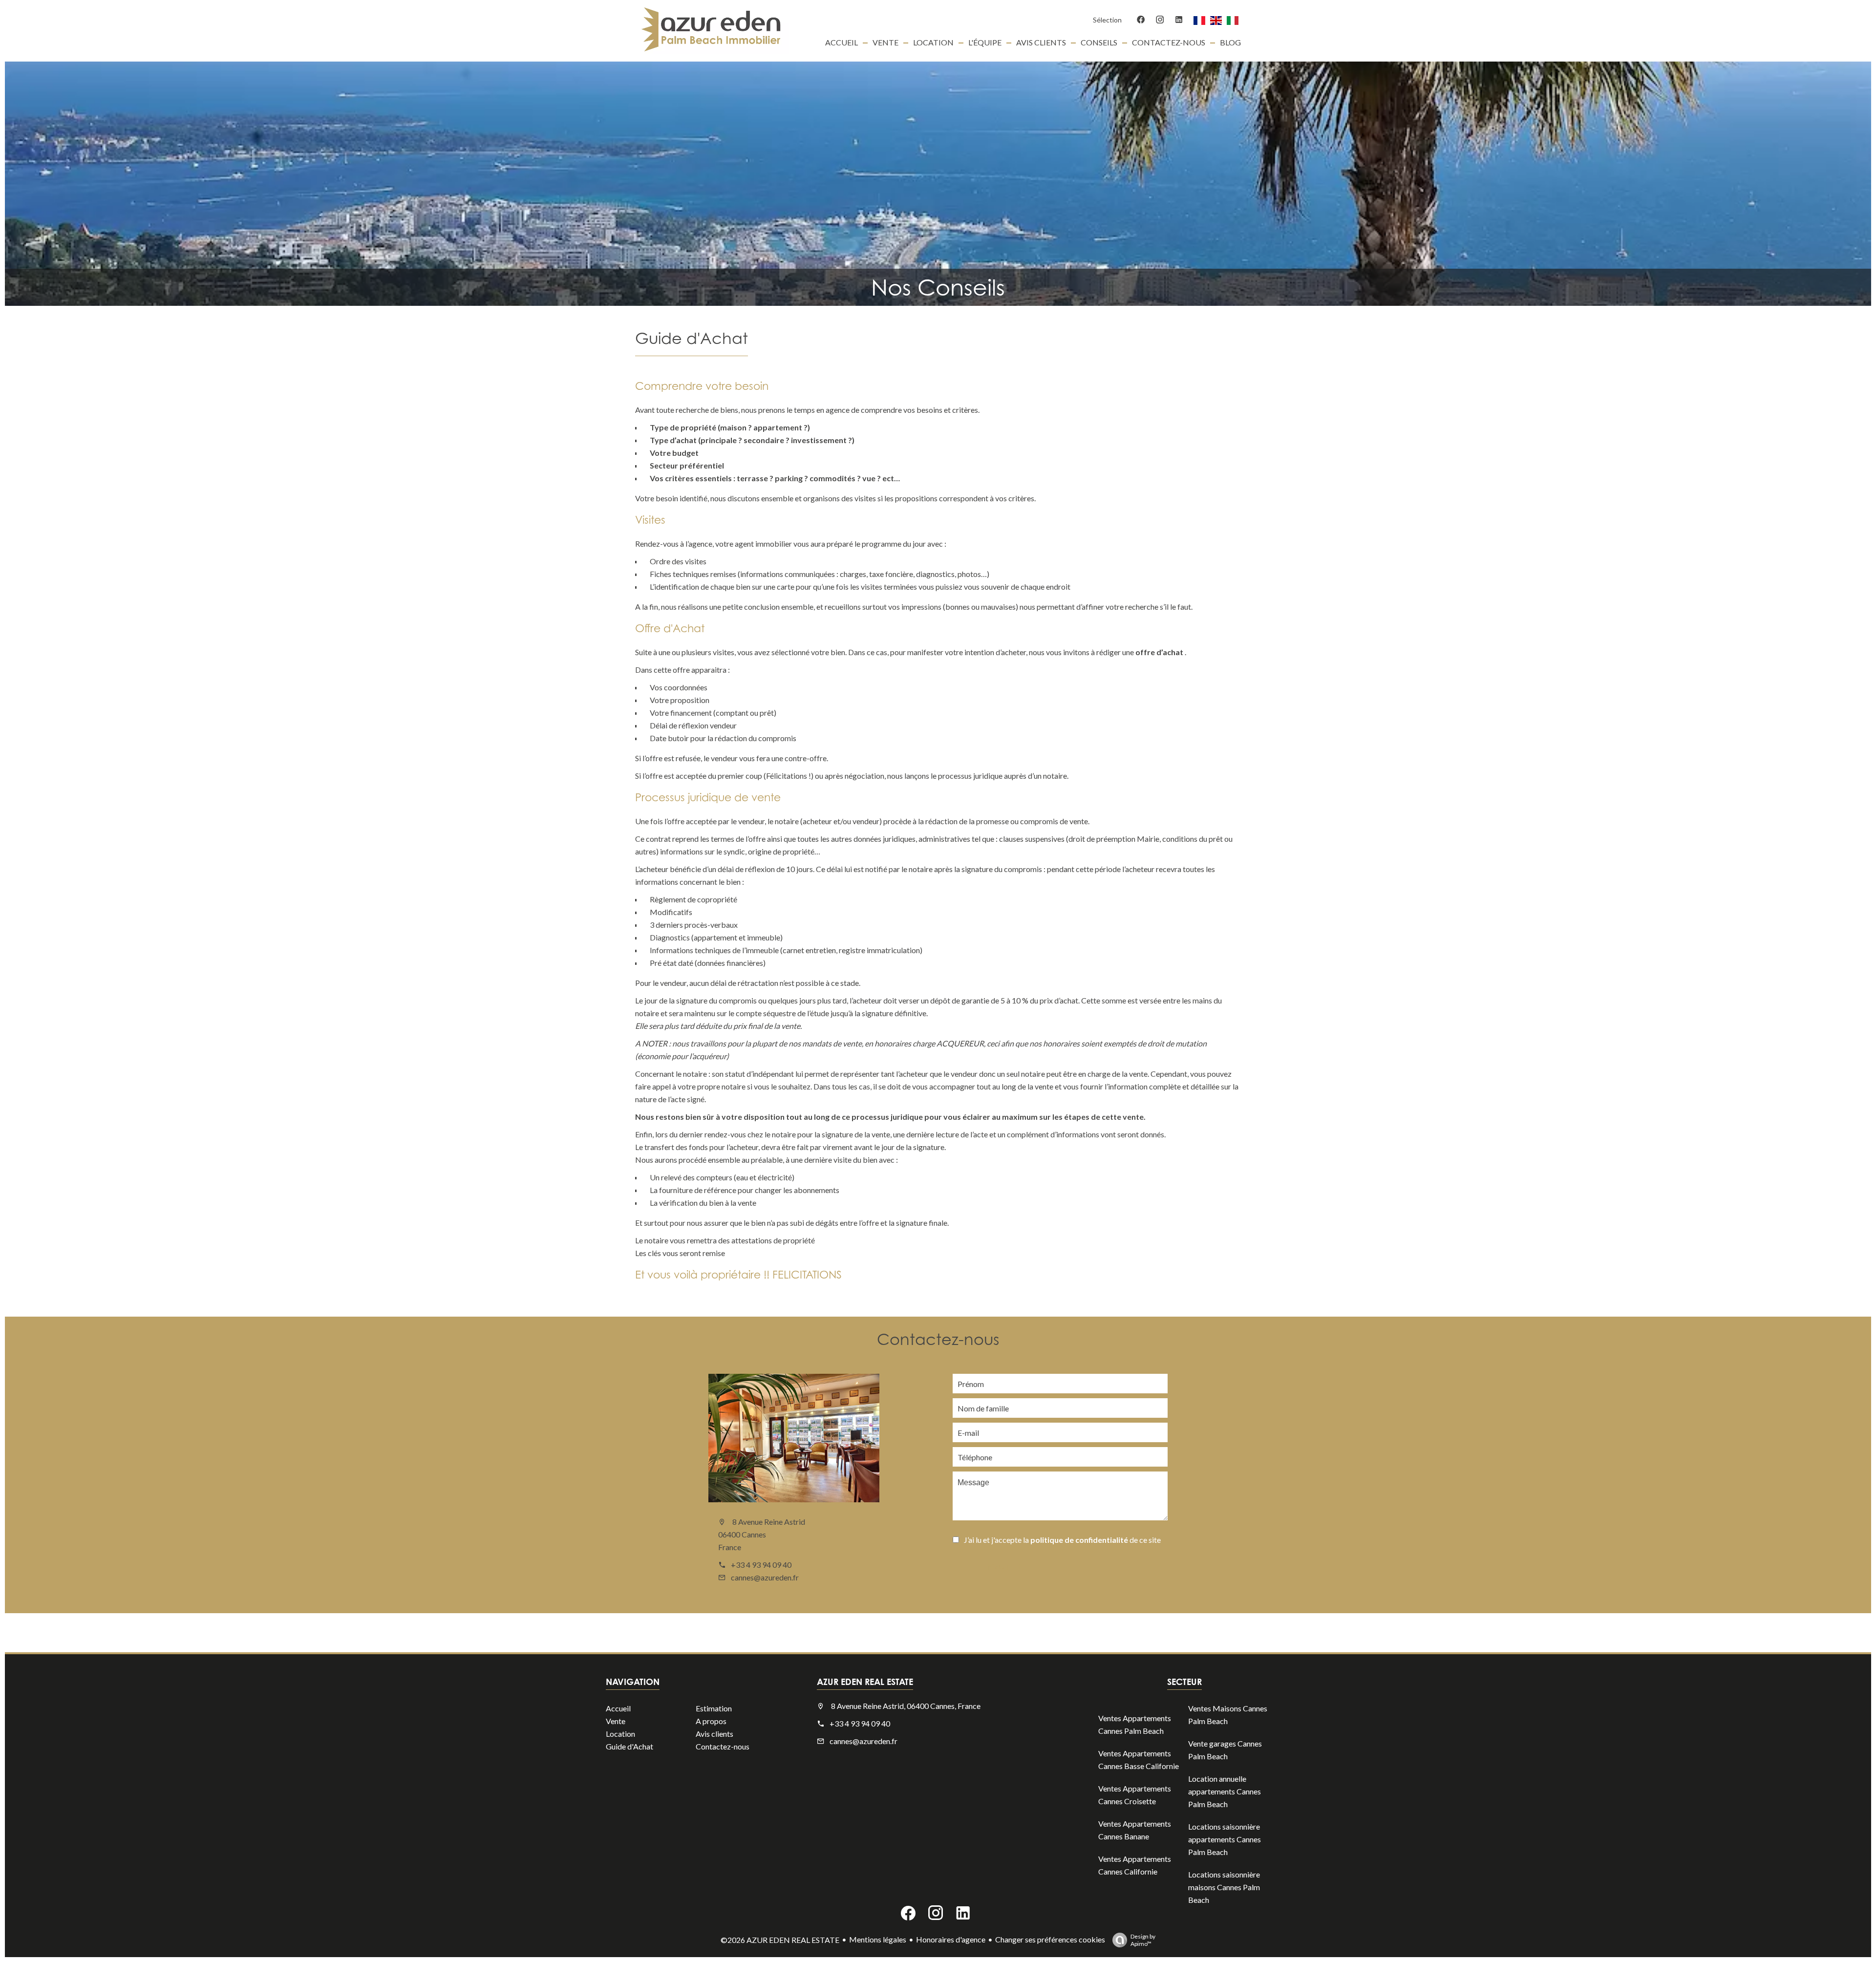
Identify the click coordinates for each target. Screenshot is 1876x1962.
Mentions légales (878, 1939)
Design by (1143, 1940)
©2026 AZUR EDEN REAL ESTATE (780, 1940)
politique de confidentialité (1079, 1540)
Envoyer (1002, 1567)
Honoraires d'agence (951, 1939)
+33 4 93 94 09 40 (761, 1565)
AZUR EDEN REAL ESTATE (865, 1682)
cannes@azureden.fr (765, 1577)
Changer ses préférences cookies (1050, 1939)
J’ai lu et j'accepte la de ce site (1062, 1540)
